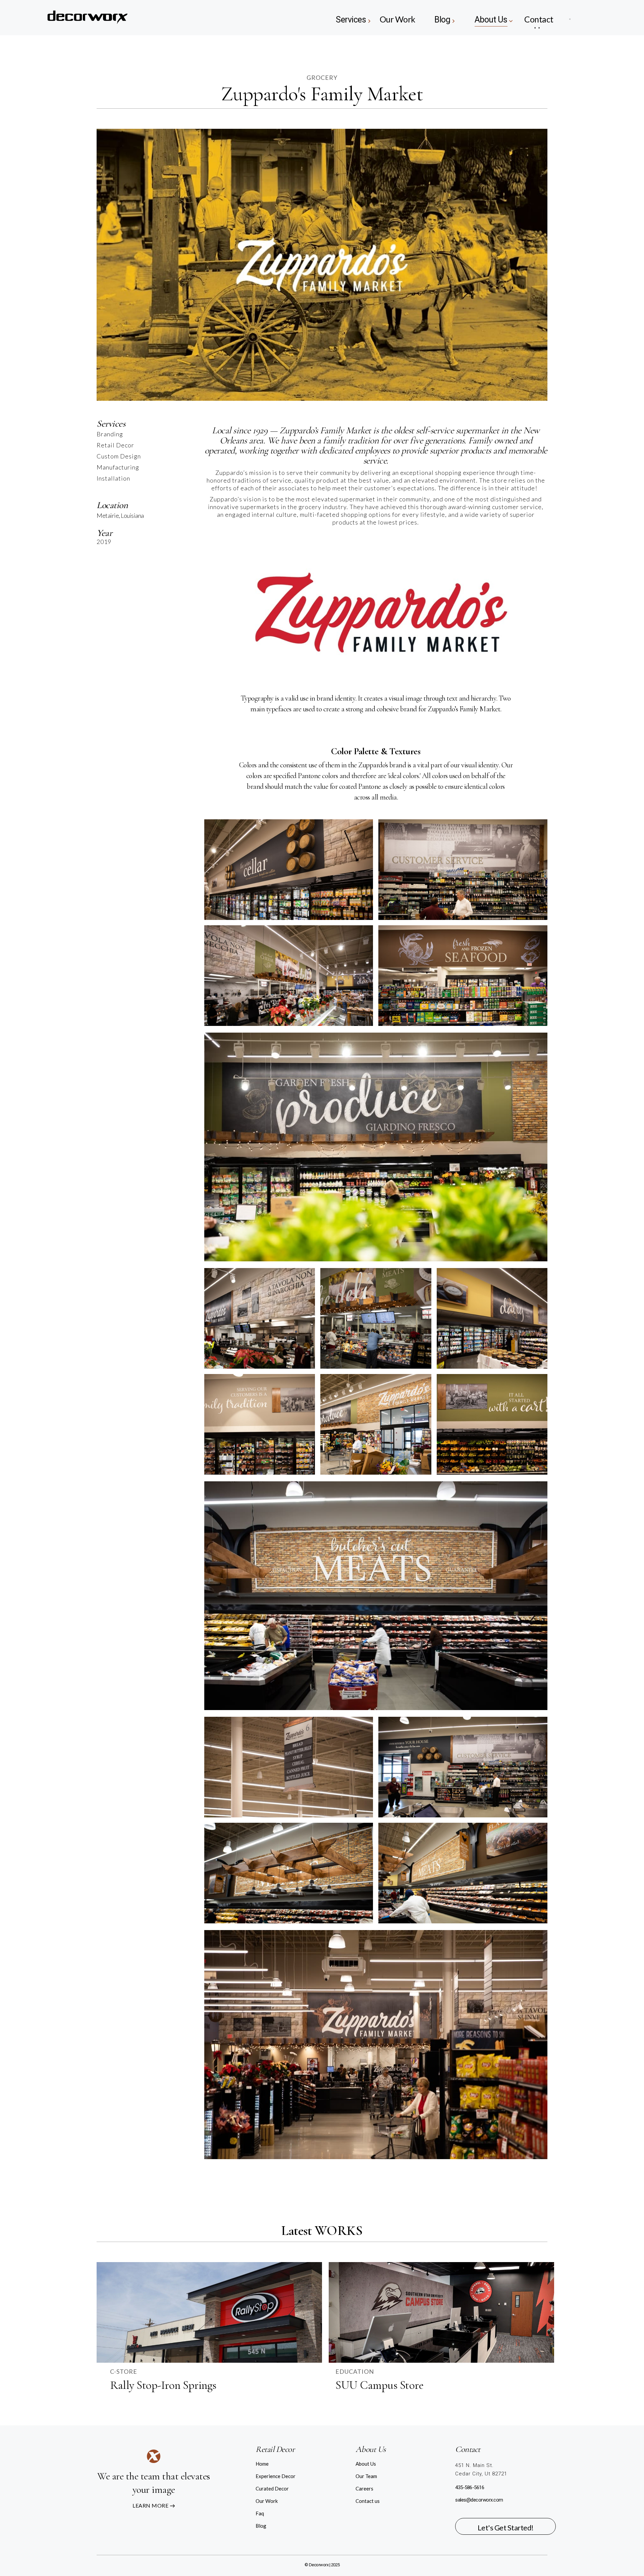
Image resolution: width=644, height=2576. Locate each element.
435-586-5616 (470, 2487)
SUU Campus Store (379, 2385)
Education (355, 2371)
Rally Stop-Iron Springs (163, 2385)
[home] (113, 18)
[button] (352, 18)
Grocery (322, 77)
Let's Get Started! (506, 2528)
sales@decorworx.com (479, 2500)
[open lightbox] (289, 870)
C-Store (124, 2371)
